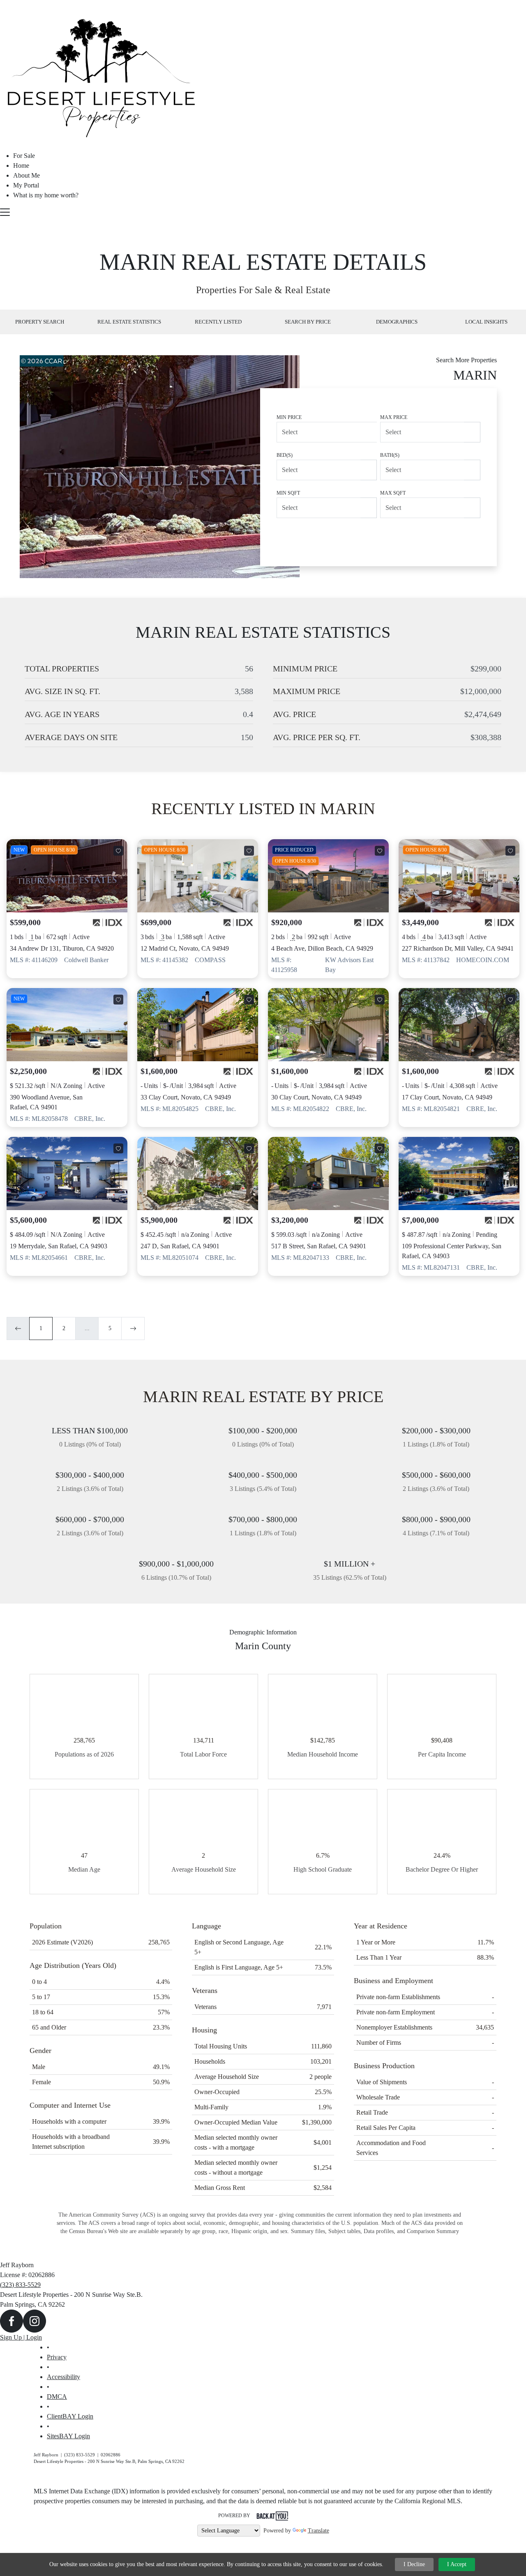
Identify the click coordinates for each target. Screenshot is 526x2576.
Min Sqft (288, 493)
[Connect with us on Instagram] (35, 2320)
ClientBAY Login (70, 2416)
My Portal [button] (26, 185)
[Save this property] (118, 851)
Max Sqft (393, 493)
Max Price (394, 417)
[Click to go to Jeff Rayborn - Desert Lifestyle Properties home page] (103, 76)
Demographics (397, 322)
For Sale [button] (24, 156)
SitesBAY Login (68, 2436)
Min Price (289, 417)
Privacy (57, 2357)
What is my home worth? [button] (46, 195)
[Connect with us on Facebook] (12, 2320)
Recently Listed (218, 322)
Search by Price (308, 322)
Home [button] (21, 165)
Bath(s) (390, 455)
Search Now (447, 536)
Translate (318, 2531)
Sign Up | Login (21, 2337)
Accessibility (63, 2377)
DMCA (57, 2397)
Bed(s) (285, 455)
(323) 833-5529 (20, 2285)
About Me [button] (27, 175)
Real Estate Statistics (129, 322)
